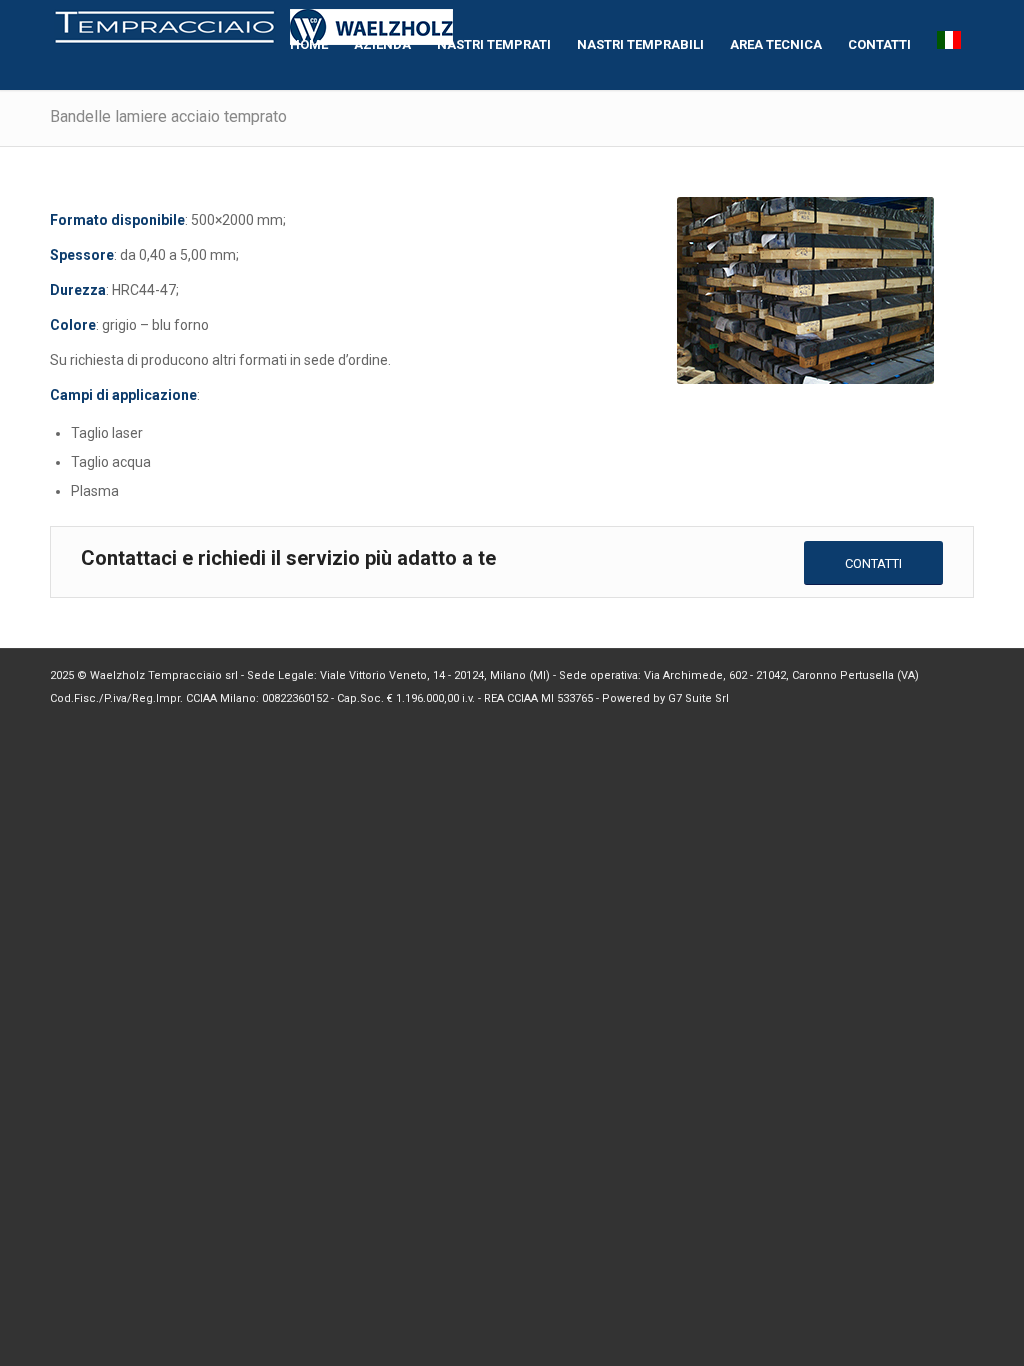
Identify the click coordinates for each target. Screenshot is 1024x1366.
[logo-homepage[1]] (254, 45)
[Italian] (949, 45)
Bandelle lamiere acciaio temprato (168, 116)
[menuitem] (309, 45)
